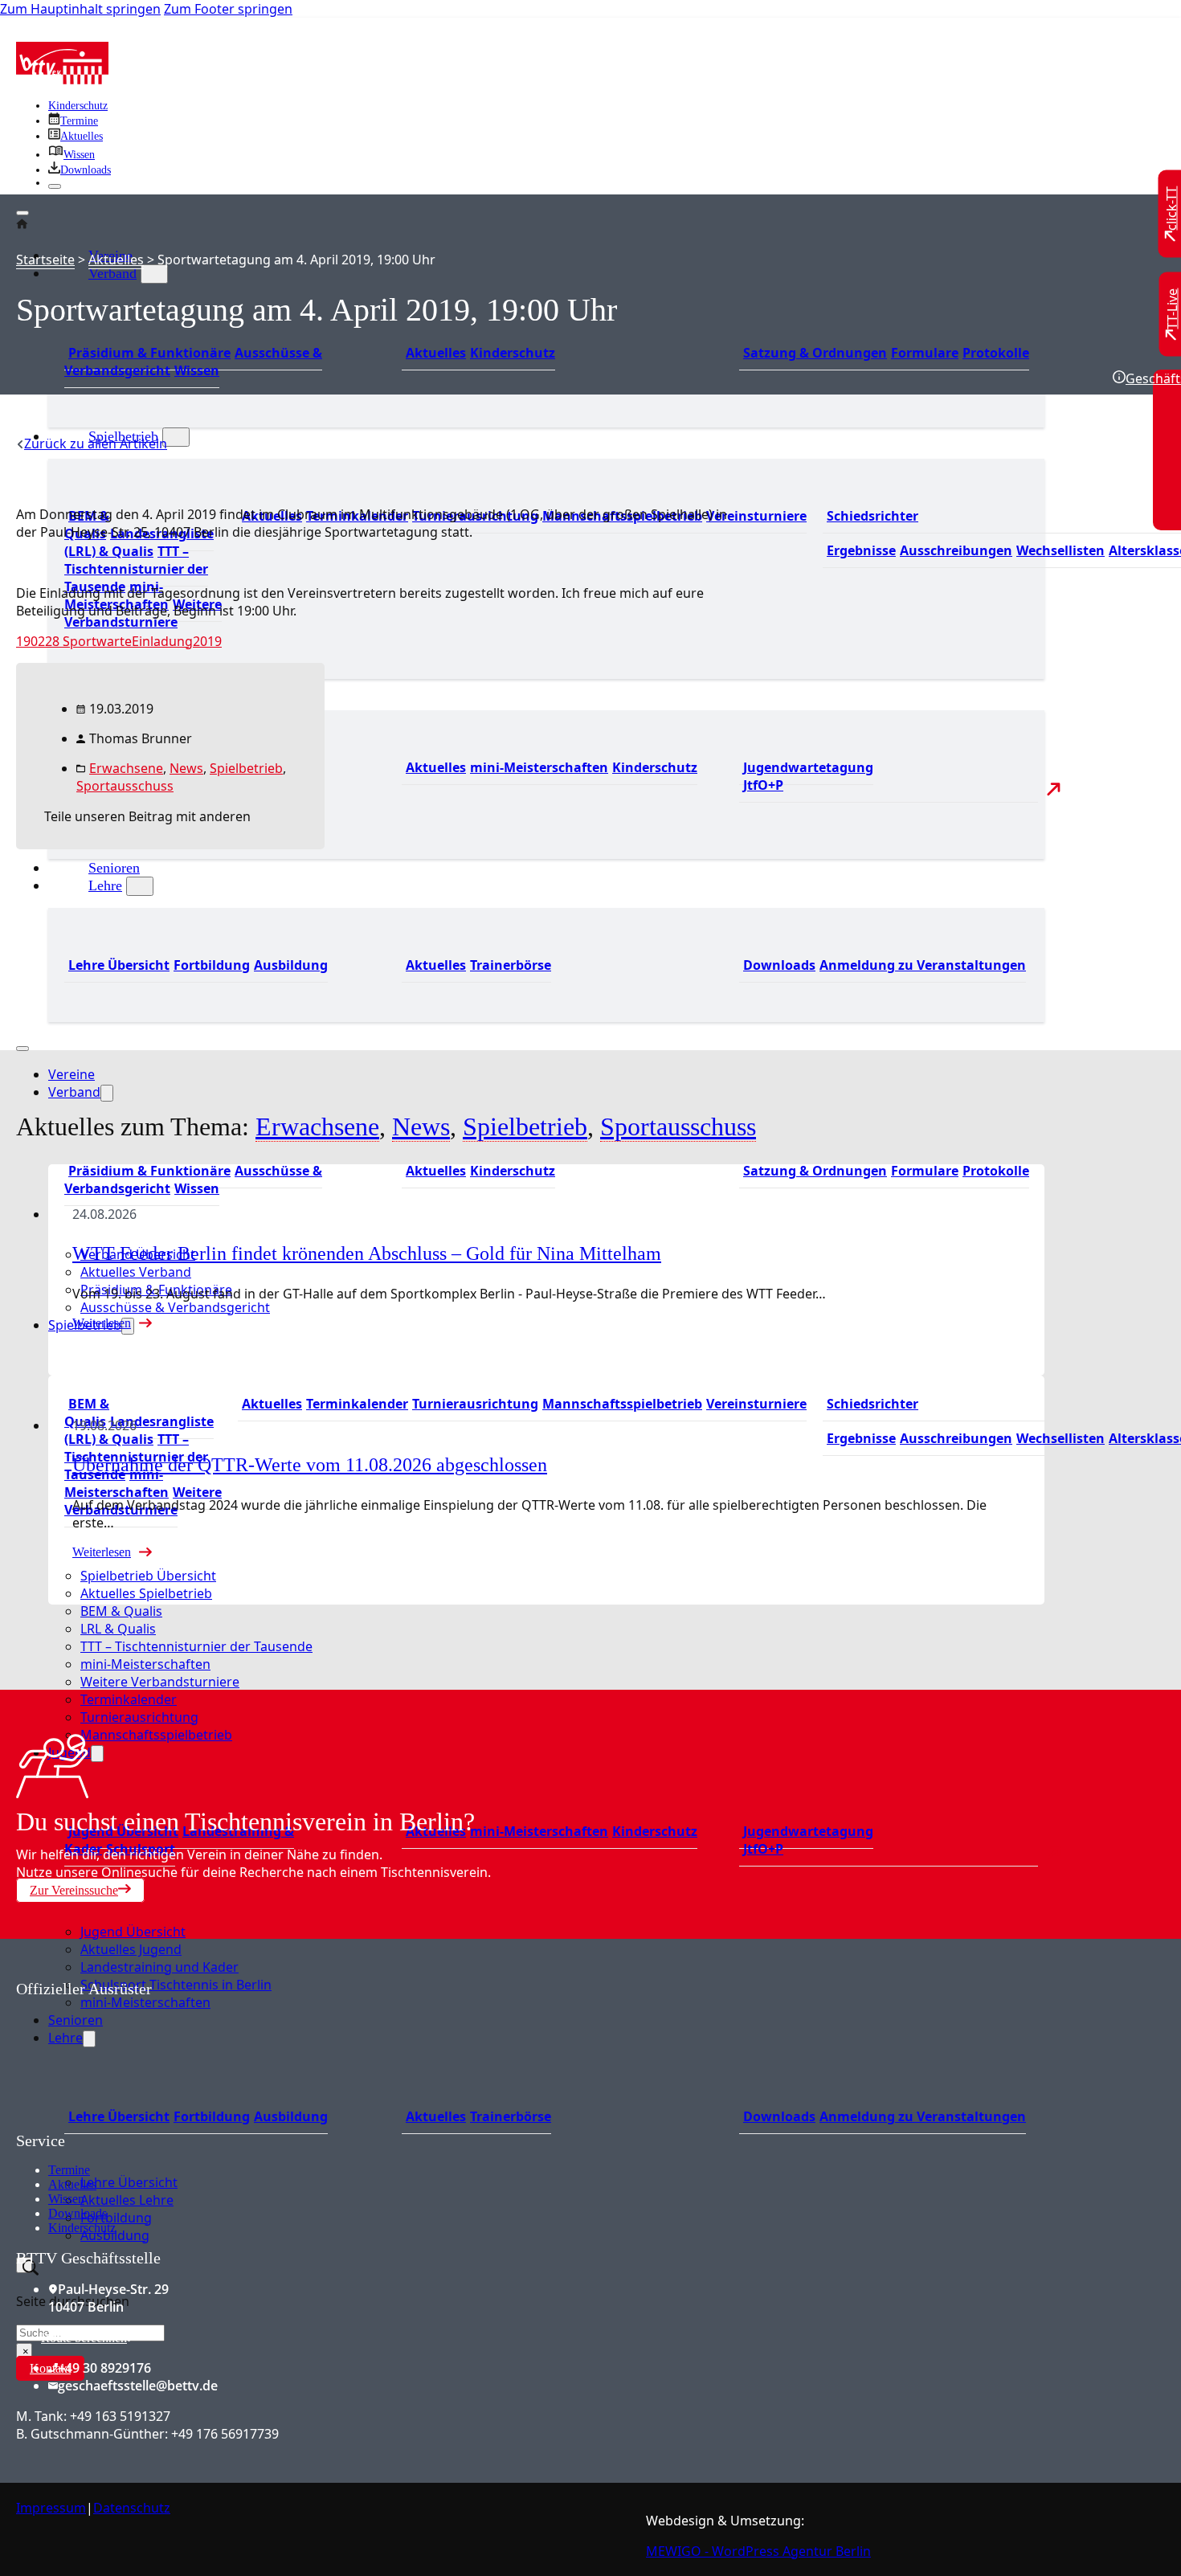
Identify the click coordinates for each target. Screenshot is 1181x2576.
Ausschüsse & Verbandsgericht (175, 1307)
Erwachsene (126, 768)
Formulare (925, 353)
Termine (69, 2170)
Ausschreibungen (956, 550)
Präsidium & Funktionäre (149, 353)
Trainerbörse (511, 965)
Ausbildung (291, 965)
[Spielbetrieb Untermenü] (176, 437)
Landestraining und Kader (159, 1967)
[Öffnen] (22, 213)
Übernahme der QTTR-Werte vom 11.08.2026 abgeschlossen (310, 1465)
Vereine (72, 1074)
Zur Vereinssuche (74, 1890)
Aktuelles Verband (136, 1272)
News (186, 768)
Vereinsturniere (756, 516)
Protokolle (996, 353)
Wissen (197, 370)
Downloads (779, 965)
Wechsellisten (1060, 550)
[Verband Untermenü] (154, 274)
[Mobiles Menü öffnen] (22, 1049)
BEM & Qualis (121, 1611)
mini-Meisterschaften (539, 767)
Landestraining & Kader (179, 1840)
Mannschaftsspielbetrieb (622, 1404)
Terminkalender (357, 1404)
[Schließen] (55, 186)
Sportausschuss (125, 786)
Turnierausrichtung (475, 1404)
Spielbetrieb (85, 1325)
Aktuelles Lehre (127, 2200)
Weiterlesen (102, 1323)
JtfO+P (763, 785)
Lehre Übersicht (119, 965)
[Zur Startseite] (62, 80)
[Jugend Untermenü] (97, 1754)
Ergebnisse (861, 550)
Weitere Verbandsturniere (160, 1682)
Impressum (51, 2508)
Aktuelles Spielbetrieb (146, 1593)
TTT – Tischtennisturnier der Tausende (136, 569)
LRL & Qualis (118, 1629)
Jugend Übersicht (133, 1932)
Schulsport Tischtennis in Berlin (176, 1985)
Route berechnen (84, 2338)
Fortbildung (212, 965)
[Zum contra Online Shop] (137, 2122)
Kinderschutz (78, 106)
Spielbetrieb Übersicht (148, 1576)
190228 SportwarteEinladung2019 (119, 641)
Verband (112, 273)
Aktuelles (436, 353)
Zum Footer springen (228, 9)
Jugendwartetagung (808, 767)
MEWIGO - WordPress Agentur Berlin (758, 2551)
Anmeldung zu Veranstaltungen (923, 965)
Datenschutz (132, 2508)
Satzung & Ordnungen (815, 353)
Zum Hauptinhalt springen (80, 9)
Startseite (45, 260)
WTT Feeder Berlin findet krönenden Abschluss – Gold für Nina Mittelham (367, 1253)
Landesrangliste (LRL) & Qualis (139, 542)
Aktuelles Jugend (131, 1949)
